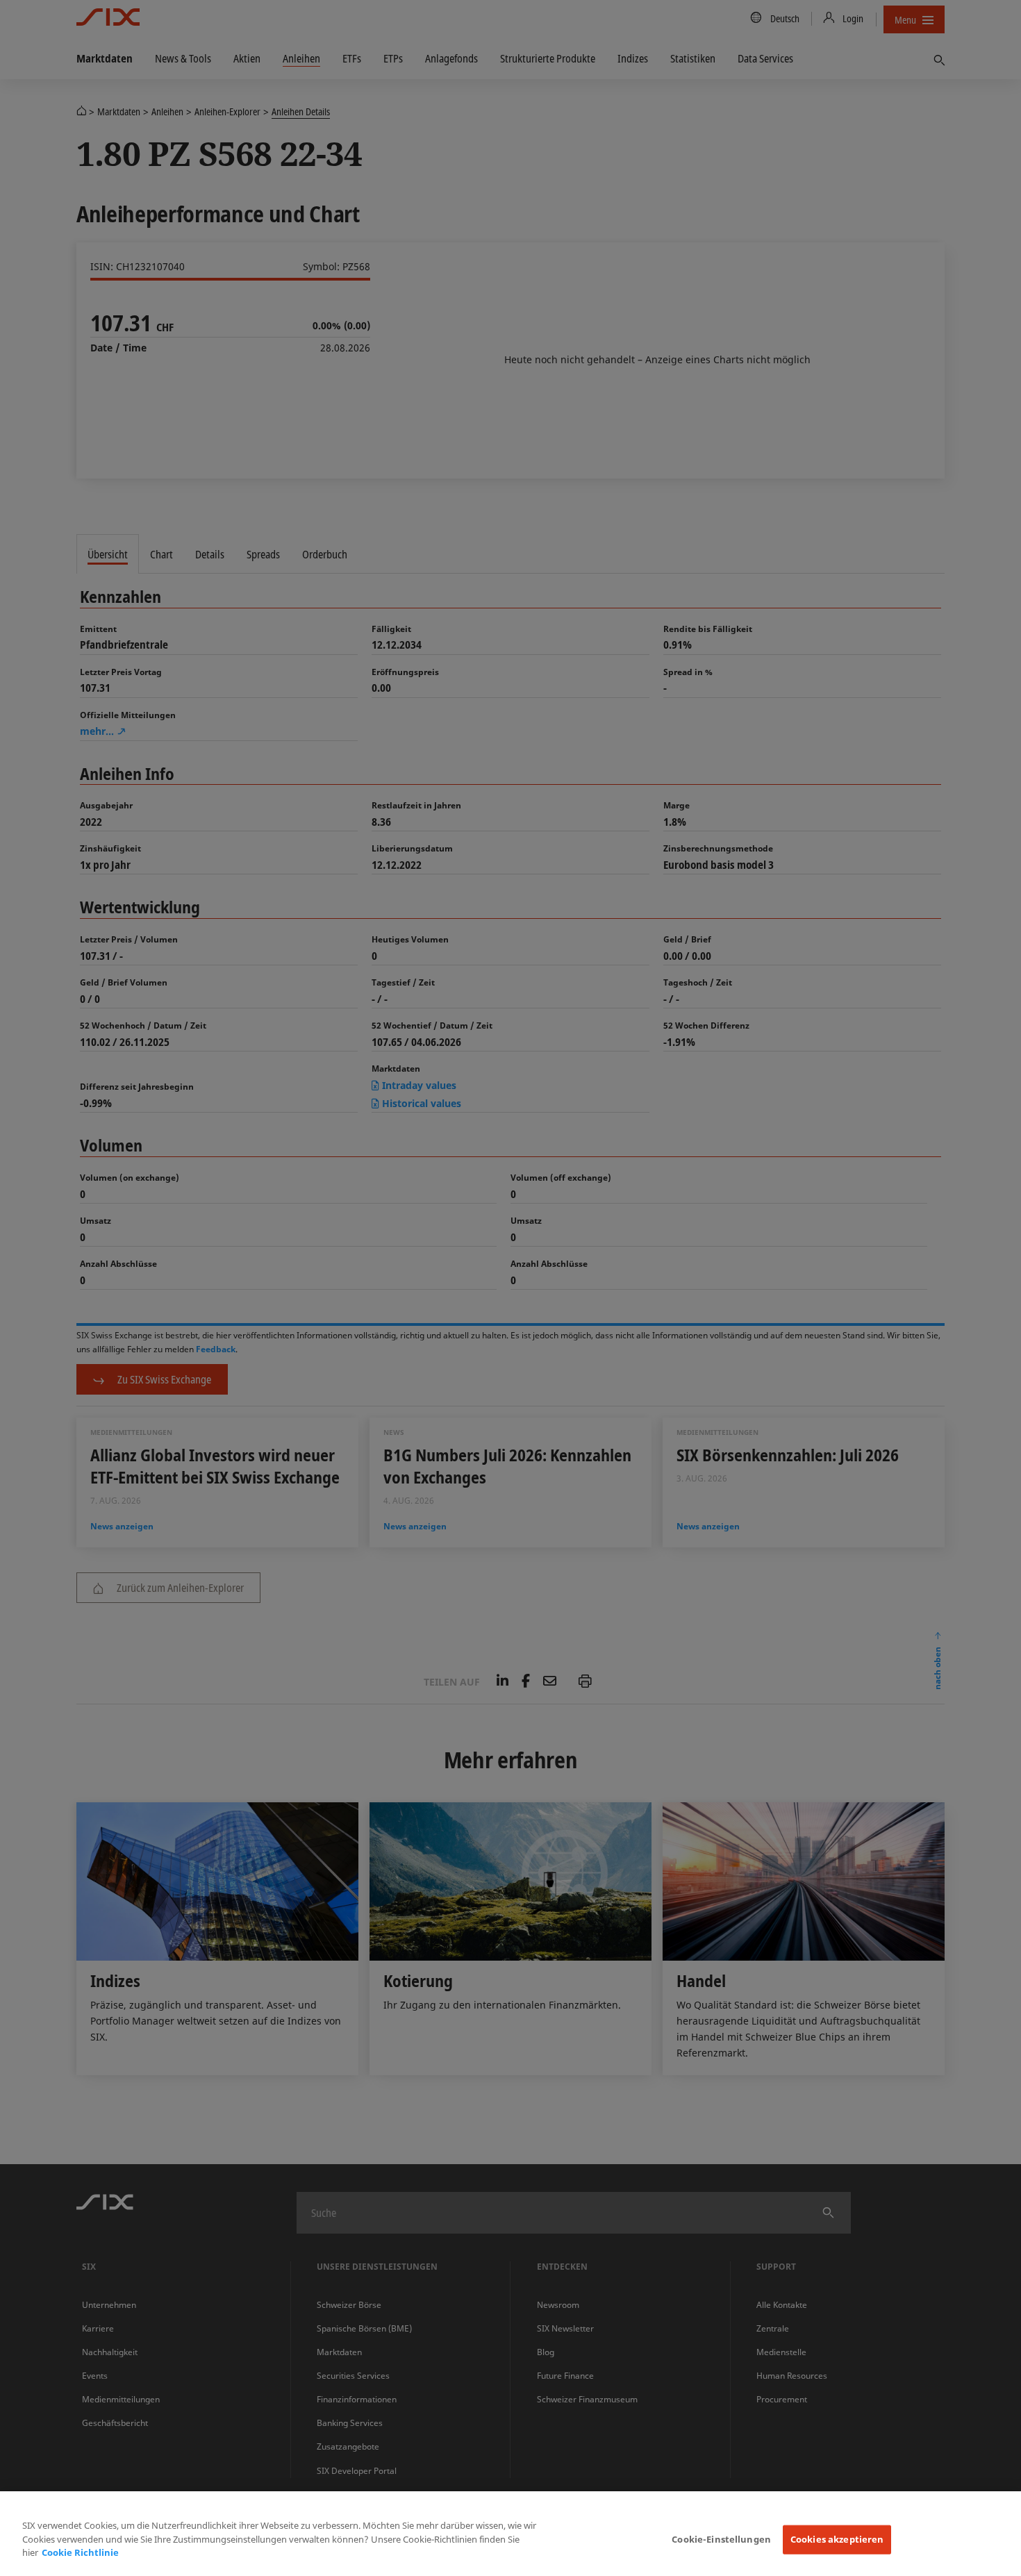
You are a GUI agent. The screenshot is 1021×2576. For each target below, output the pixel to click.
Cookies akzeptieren (837, 2539)
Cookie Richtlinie (80, 2552)
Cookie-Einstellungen (721, 2539)
